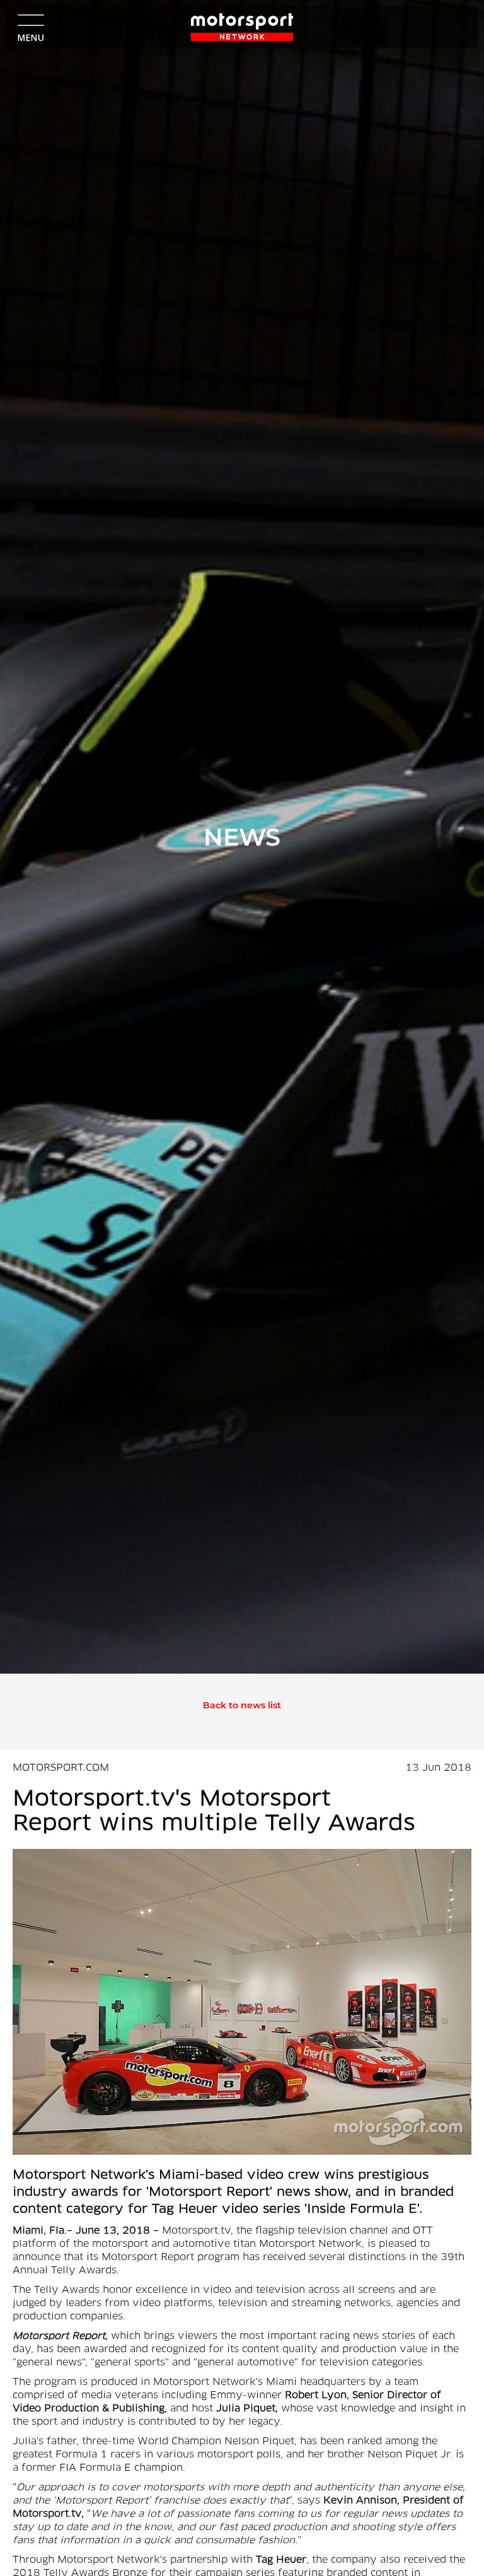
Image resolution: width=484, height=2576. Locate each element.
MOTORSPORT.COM (61, 1768)
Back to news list (242, 1705)
